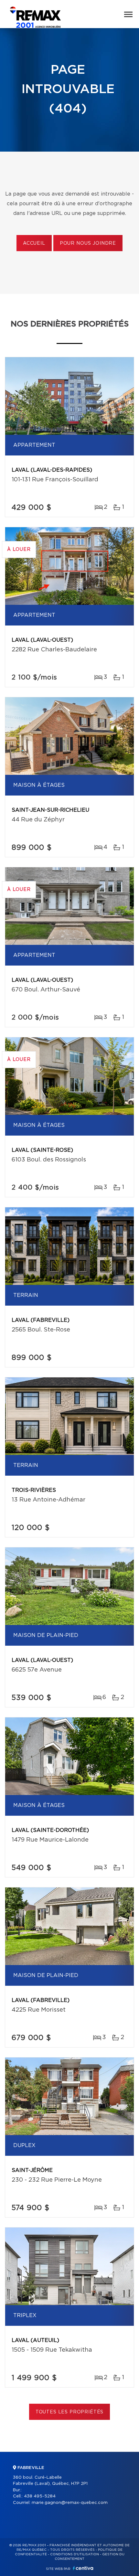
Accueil (34, 243)
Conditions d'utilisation (75, 2554)
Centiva (83, 2568)
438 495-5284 (40, 2496)
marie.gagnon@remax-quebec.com (70, 2503)
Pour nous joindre (88, 243)
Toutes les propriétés (70, 2412)
